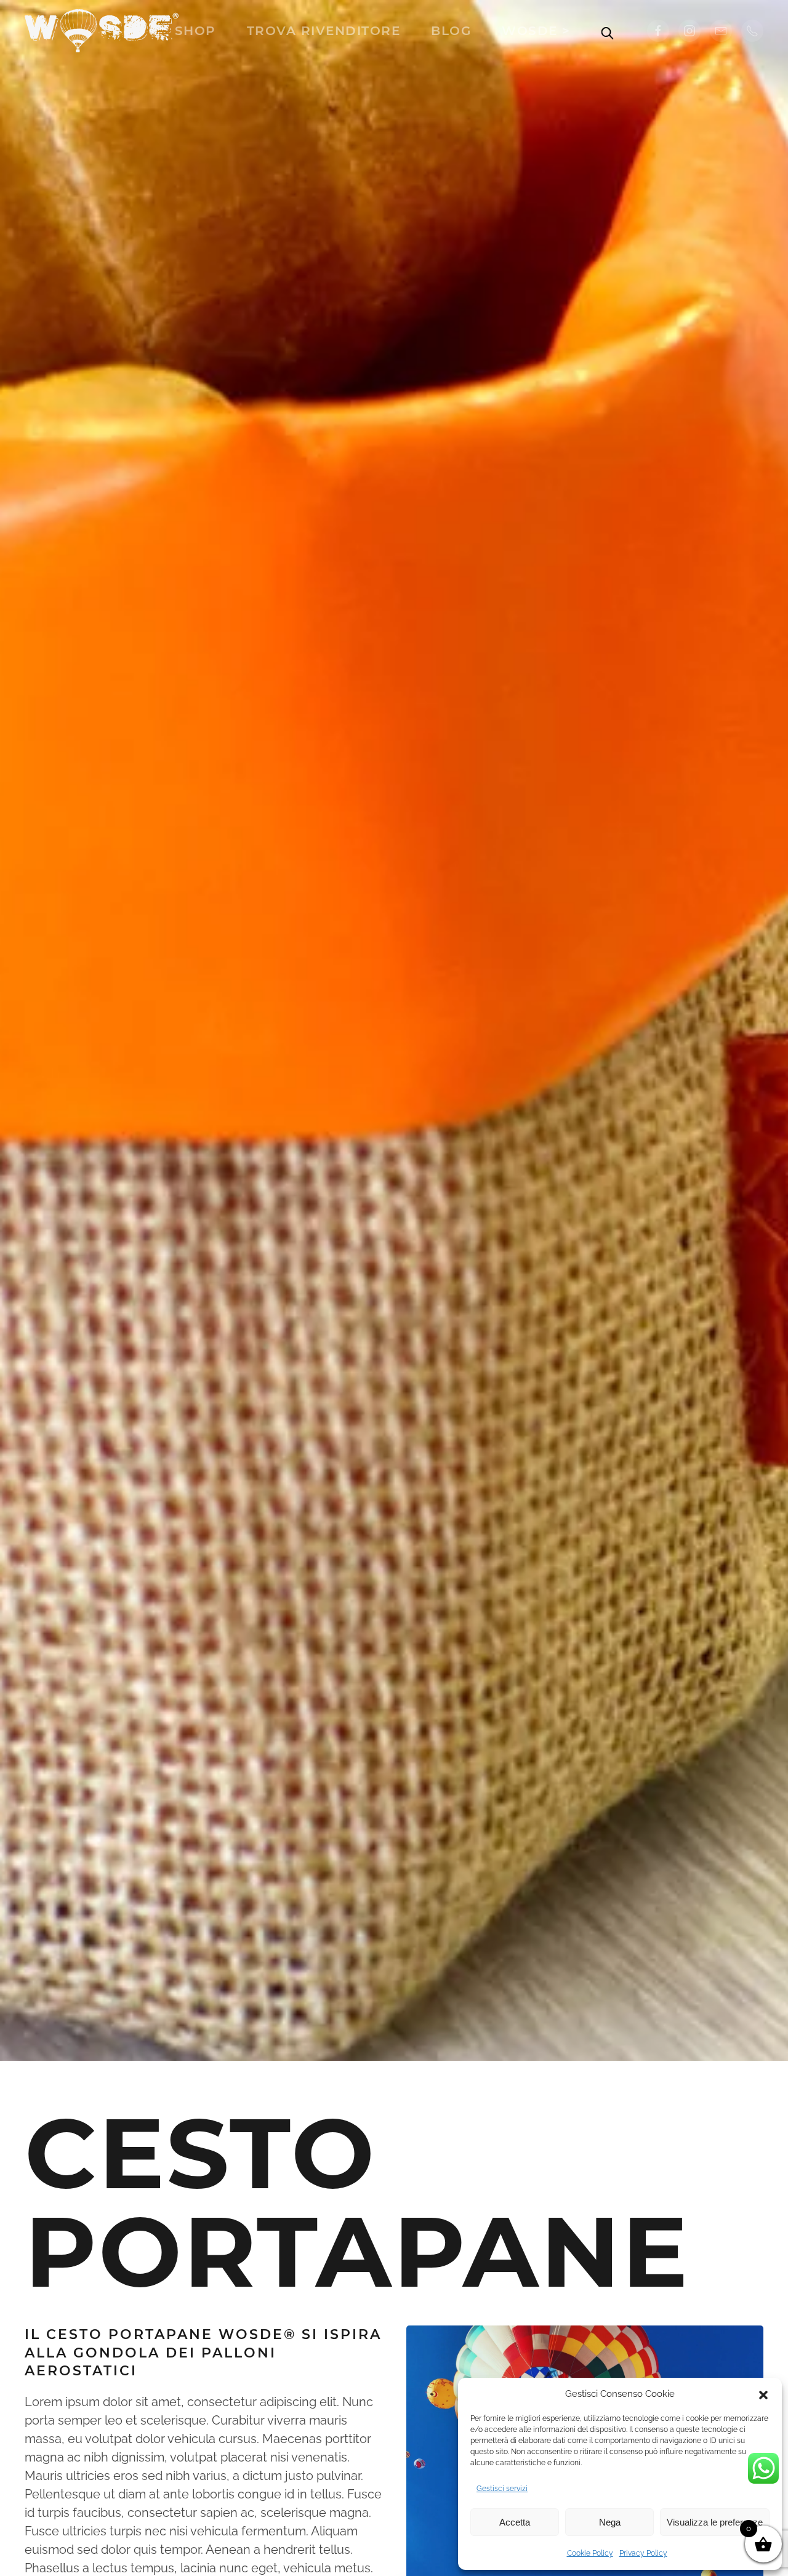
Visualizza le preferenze (715, 2522)
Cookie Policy (590, 2553)
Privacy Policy (643, 2553)
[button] (763, 2394)
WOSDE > (536, 31)
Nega (610, 2522)
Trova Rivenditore (324, 31)
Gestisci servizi (502, 2489)
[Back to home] (102, 31)
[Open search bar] (608, 31)
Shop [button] (195, 31)
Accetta (515, 2522)
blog (451, 31)
